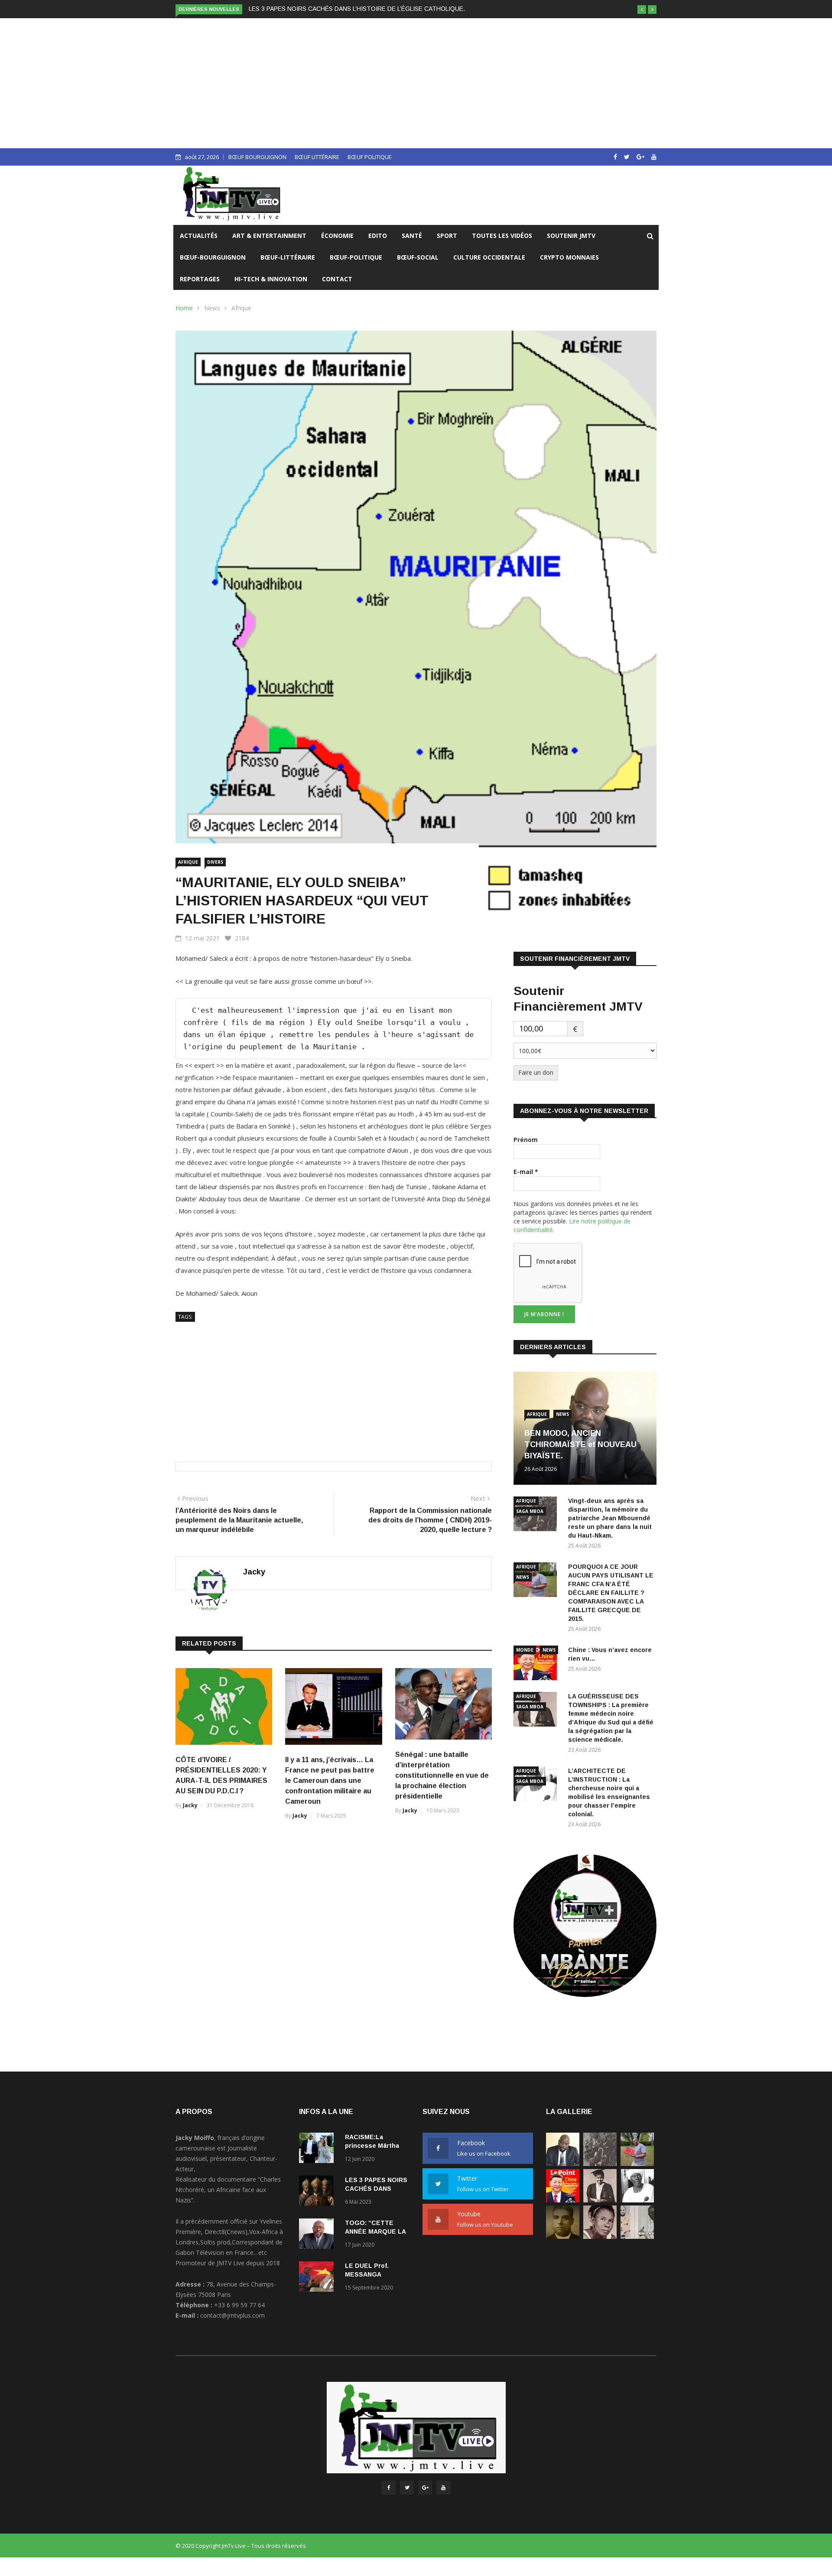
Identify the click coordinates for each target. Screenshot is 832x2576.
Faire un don (536, 1072)
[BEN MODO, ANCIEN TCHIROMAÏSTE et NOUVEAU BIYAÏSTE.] (563, 2164)
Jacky (254, 1572)
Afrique (241, 308)
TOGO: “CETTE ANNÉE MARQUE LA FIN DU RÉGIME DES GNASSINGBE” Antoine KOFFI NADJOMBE (390, 9)
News (212, 308)
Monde (525, 1650)
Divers (215, 862)
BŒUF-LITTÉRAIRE (288, 257)
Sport (447, 236)
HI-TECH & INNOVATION (271, 279)
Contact (337, 279)
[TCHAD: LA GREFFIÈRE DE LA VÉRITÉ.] (600, 2236)
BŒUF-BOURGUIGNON (213, 257)
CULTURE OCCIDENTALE (489, 257)
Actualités (199, 236)
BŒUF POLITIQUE (370, 157)
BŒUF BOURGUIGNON (257, 157)
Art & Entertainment (269, 236)
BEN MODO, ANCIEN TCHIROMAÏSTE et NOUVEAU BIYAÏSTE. (580, 1444)
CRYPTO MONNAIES (569, 257)
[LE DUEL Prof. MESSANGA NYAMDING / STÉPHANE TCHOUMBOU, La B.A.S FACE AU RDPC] (318, 2278)
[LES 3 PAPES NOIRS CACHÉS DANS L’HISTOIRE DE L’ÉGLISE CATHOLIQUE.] (318, 2192)
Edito (378, 236)
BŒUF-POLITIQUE (356, 257)
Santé (412, 236)
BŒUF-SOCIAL (418, 257)
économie (337, 236)
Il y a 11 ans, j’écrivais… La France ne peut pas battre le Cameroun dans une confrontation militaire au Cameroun (330, 1781)
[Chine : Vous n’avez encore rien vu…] (537, 1664)
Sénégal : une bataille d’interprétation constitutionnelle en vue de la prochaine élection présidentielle (442, 1775)
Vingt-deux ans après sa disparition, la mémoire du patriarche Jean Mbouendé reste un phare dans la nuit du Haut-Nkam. (610, 1518)
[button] (642, 10)
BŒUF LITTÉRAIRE (317, 157)
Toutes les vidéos (502, 236)
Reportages (200, 279)
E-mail (526, 1172)
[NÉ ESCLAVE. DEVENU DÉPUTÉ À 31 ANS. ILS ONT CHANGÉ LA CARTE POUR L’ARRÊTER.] (563, 2236)
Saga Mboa (530, 1511)
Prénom (526, 1140)
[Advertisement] (416, 83)
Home (184, 308)
